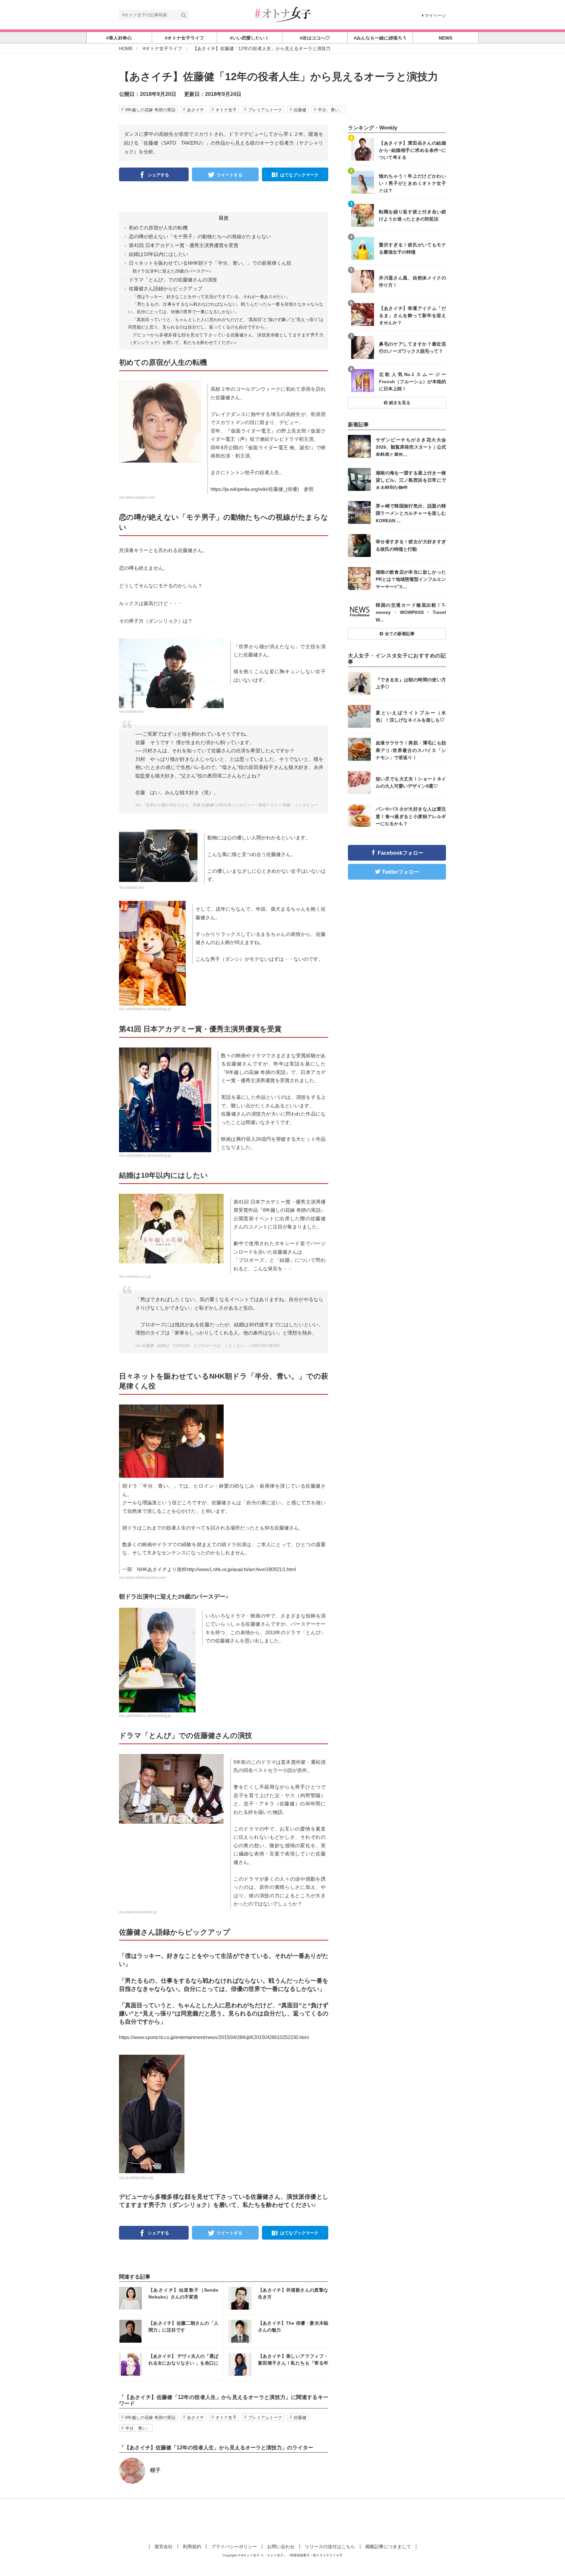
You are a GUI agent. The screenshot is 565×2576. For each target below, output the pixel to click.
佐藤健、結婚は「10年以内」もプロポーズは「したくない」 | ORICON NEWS (211, 1346)
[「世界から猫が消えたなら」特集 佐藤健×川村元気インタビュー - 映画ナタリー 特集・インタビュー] (158, 855)
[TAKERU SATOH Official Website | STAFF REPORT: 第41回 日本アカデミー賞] (165, 1099)
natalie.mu (135, 711)
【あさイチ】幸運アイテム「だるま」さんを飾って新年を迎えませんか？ (412, 315)
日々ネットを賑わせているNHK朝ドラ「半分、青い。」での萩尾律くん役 (210, 263)
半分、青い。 (331, 110)
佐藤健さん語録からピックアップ (166, 288)
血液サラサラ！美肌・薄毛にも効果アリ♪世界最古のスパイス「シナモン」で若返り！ (411, 750)
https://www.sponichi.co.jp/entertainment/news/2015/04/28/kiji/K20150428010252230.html (214, 2037)
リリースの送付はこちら (330, 2547)
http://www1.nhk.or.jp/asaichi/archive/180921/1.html (241, 1569)
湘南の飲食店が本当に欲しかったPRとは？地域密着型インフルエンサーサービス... (411, 579)
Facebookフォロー (401, 853)
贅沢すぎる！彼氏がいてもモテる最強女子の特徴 (412, 248)
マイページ (435, 16)
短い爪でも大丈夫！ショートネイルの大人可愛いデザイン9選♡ (411, 782)
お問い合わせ (281, 2547)
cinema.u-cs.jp (138, 1277)
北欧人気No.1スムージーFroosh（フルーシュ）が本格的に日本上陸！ (412, 381)
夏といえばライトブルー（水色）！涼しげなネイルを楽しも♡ (411, 716)
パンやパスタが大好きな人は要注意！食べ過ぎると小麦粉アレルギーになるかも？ (411, 816)
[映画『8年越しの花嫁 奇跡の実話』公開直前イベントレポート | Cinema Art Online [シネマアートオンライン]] (171, 1228)
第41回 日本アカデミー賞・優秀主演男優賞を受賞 (184, 245)
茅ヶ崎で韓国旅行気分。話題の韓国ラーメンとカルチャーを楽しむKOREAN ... (411, 513)
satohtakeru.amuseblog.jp (148, 1009)
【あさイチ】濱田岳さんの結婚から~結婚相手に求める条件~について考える (412, 150)
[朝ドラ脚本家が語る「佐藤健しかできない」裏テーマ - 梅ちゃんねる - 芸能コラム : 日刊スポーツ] (171, 1441)
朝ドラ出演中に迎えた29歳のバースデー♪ (172, 271)
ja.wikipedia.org (139, 2178)
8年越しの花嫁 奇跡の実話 (150, 110)
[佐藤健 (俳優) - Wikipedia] (152, 2113)
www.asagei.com (140, 497)
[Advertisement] (282, 2520)
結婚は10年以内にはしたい (158, 254)
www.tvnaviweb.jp (141, 1912)
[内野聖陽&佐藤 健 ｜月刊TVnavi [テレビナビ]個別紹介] (171, 1789)
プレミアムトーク (265, 110)
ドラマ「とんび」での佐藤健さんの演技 (173, 280)
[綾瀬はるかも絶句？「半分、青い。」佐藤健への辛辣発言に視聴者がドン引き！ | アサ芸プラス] (160, 421)
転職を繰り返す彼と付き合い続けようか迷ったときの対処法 (412, 215)
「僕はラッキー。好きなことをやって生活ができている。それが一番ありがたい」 (211, 297)
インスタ (171, 2298)
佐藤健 (300, 110)
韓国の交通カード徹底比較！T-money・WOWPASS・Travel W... (411, 612)
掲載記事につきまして (388, 2547)
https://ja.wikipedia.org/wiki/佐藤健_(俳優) (255, 489)
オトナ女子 (226, 110)
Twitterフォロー (401, 872)
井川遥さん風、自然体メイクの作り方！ (412, 281)
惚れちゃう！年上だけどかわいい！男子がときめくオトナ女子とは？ (412, 183)
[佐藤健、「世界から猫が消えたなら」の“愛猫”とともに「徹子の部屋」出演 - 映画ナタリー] (171, 673)
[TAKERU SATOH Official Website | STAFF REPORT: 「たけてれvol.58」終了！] (157, 1659)
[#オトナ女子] (282, 14)
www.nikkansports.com (146, 1578)
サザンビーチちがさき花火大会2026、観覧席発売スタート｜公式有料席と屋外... (411, 447)
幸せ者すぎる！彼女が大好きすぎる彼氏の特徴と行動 (411, 545)
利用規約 (192, 2547)
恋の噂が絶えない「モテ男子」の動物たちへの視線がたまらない (200, 236)
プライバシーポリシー (234, 2547)
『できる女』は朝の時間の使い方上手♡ (411, 683)
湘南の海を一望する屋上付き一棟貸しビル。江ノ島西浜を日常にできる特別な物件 (411, 480)
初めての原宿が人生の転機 (158, 228)
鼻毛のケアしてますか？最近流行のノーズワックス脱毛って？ (412, 348)
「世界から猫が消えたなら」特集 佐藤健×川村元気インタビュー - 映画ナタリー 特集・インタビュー (230, 805)
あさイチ (196, 110)
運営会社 (163, 2547)
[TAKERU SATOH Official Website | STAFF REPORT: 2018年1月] (152, 953)
